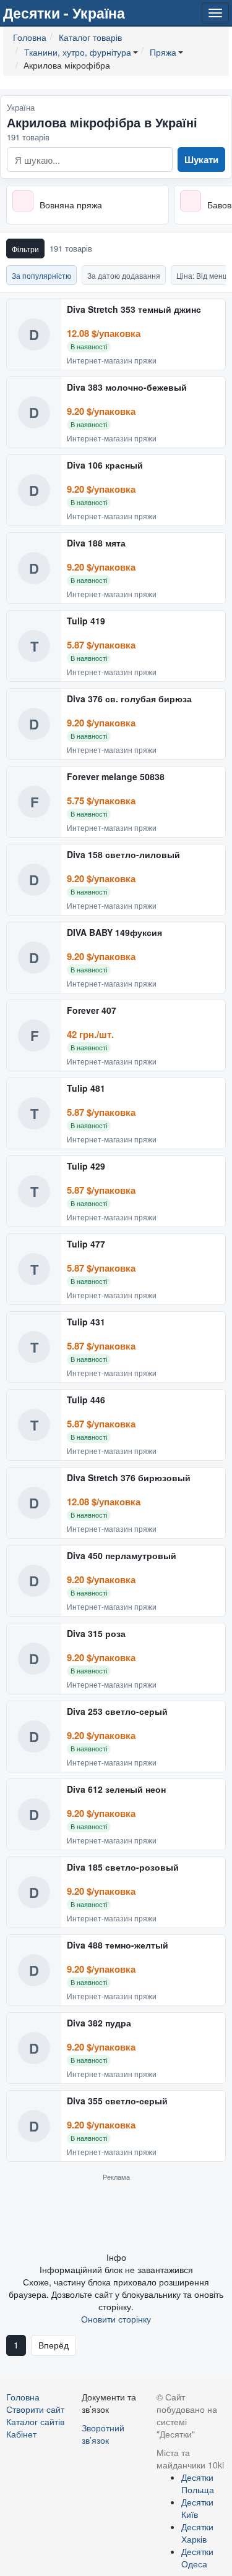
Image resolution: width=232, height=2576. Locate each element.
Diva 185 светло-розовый (123, 1868)
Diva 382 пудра (99, 2023)
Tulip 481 (86, 1089)
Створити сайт (35, 2409)
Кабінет (21, 2434)
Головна (23, 2397)
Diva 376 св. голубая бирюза (129, 699)
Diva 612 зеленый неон (116, 1790)
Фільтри (25, 249)
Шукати (201, 159)
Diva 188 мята (96, 543)
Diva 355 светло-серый (117, 2101)
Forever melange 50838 (116, 777)
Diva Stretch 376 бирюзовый (129, 1478)
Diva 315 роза (96, 1634)
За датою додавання (124, 275)
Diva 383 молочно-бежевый (127, 388)
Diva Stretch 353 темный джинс (134, 310)
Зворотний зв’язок (103, 2434)
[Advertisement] (116, 2216)
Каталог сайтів (35, 2421)
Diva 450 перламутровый (122, 1556)
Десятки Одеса (197, 2557)
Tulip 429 (86, 1167)
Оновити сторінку (116, 2319)
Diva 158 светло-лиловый (123, 855)
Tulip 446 (86, 1400)
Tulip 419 (86, 621)
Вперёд (54, 2345)
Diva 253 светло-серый (117, 1712)
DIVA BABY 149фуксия (114, 933)
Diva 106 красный (105, 465)
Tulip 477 (86, 1244)
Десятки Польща (198, 2483)
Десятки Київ (197, 2508)
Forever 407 (92, 1011)
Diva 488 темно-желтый (118, 1945)
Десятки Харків (197, 2533)
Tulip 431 (86, 1322)
